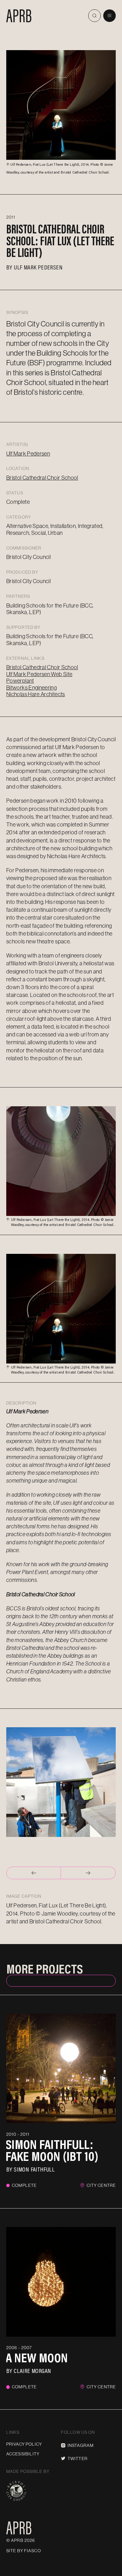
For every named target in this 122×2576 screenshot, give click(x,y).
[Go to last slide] (34, 1873)
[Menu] (109, 16)
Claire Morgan (32, 2370)
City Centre (101, 2185)
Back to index (61, 1980)
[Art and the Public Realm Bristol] (19, 16)
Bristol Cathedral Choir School (42, 478)
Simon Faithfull (34, 2169)
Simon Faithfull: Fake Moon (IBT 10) (52, 2150)
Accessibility (23, 2454)
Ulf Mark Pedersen (38, 267)
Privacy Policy (24, 2444)
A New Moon (37, 2358)
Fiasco (33, 2551)
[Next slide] (88, 1873)
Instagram (81, 2445)
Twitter (78, 2459)
